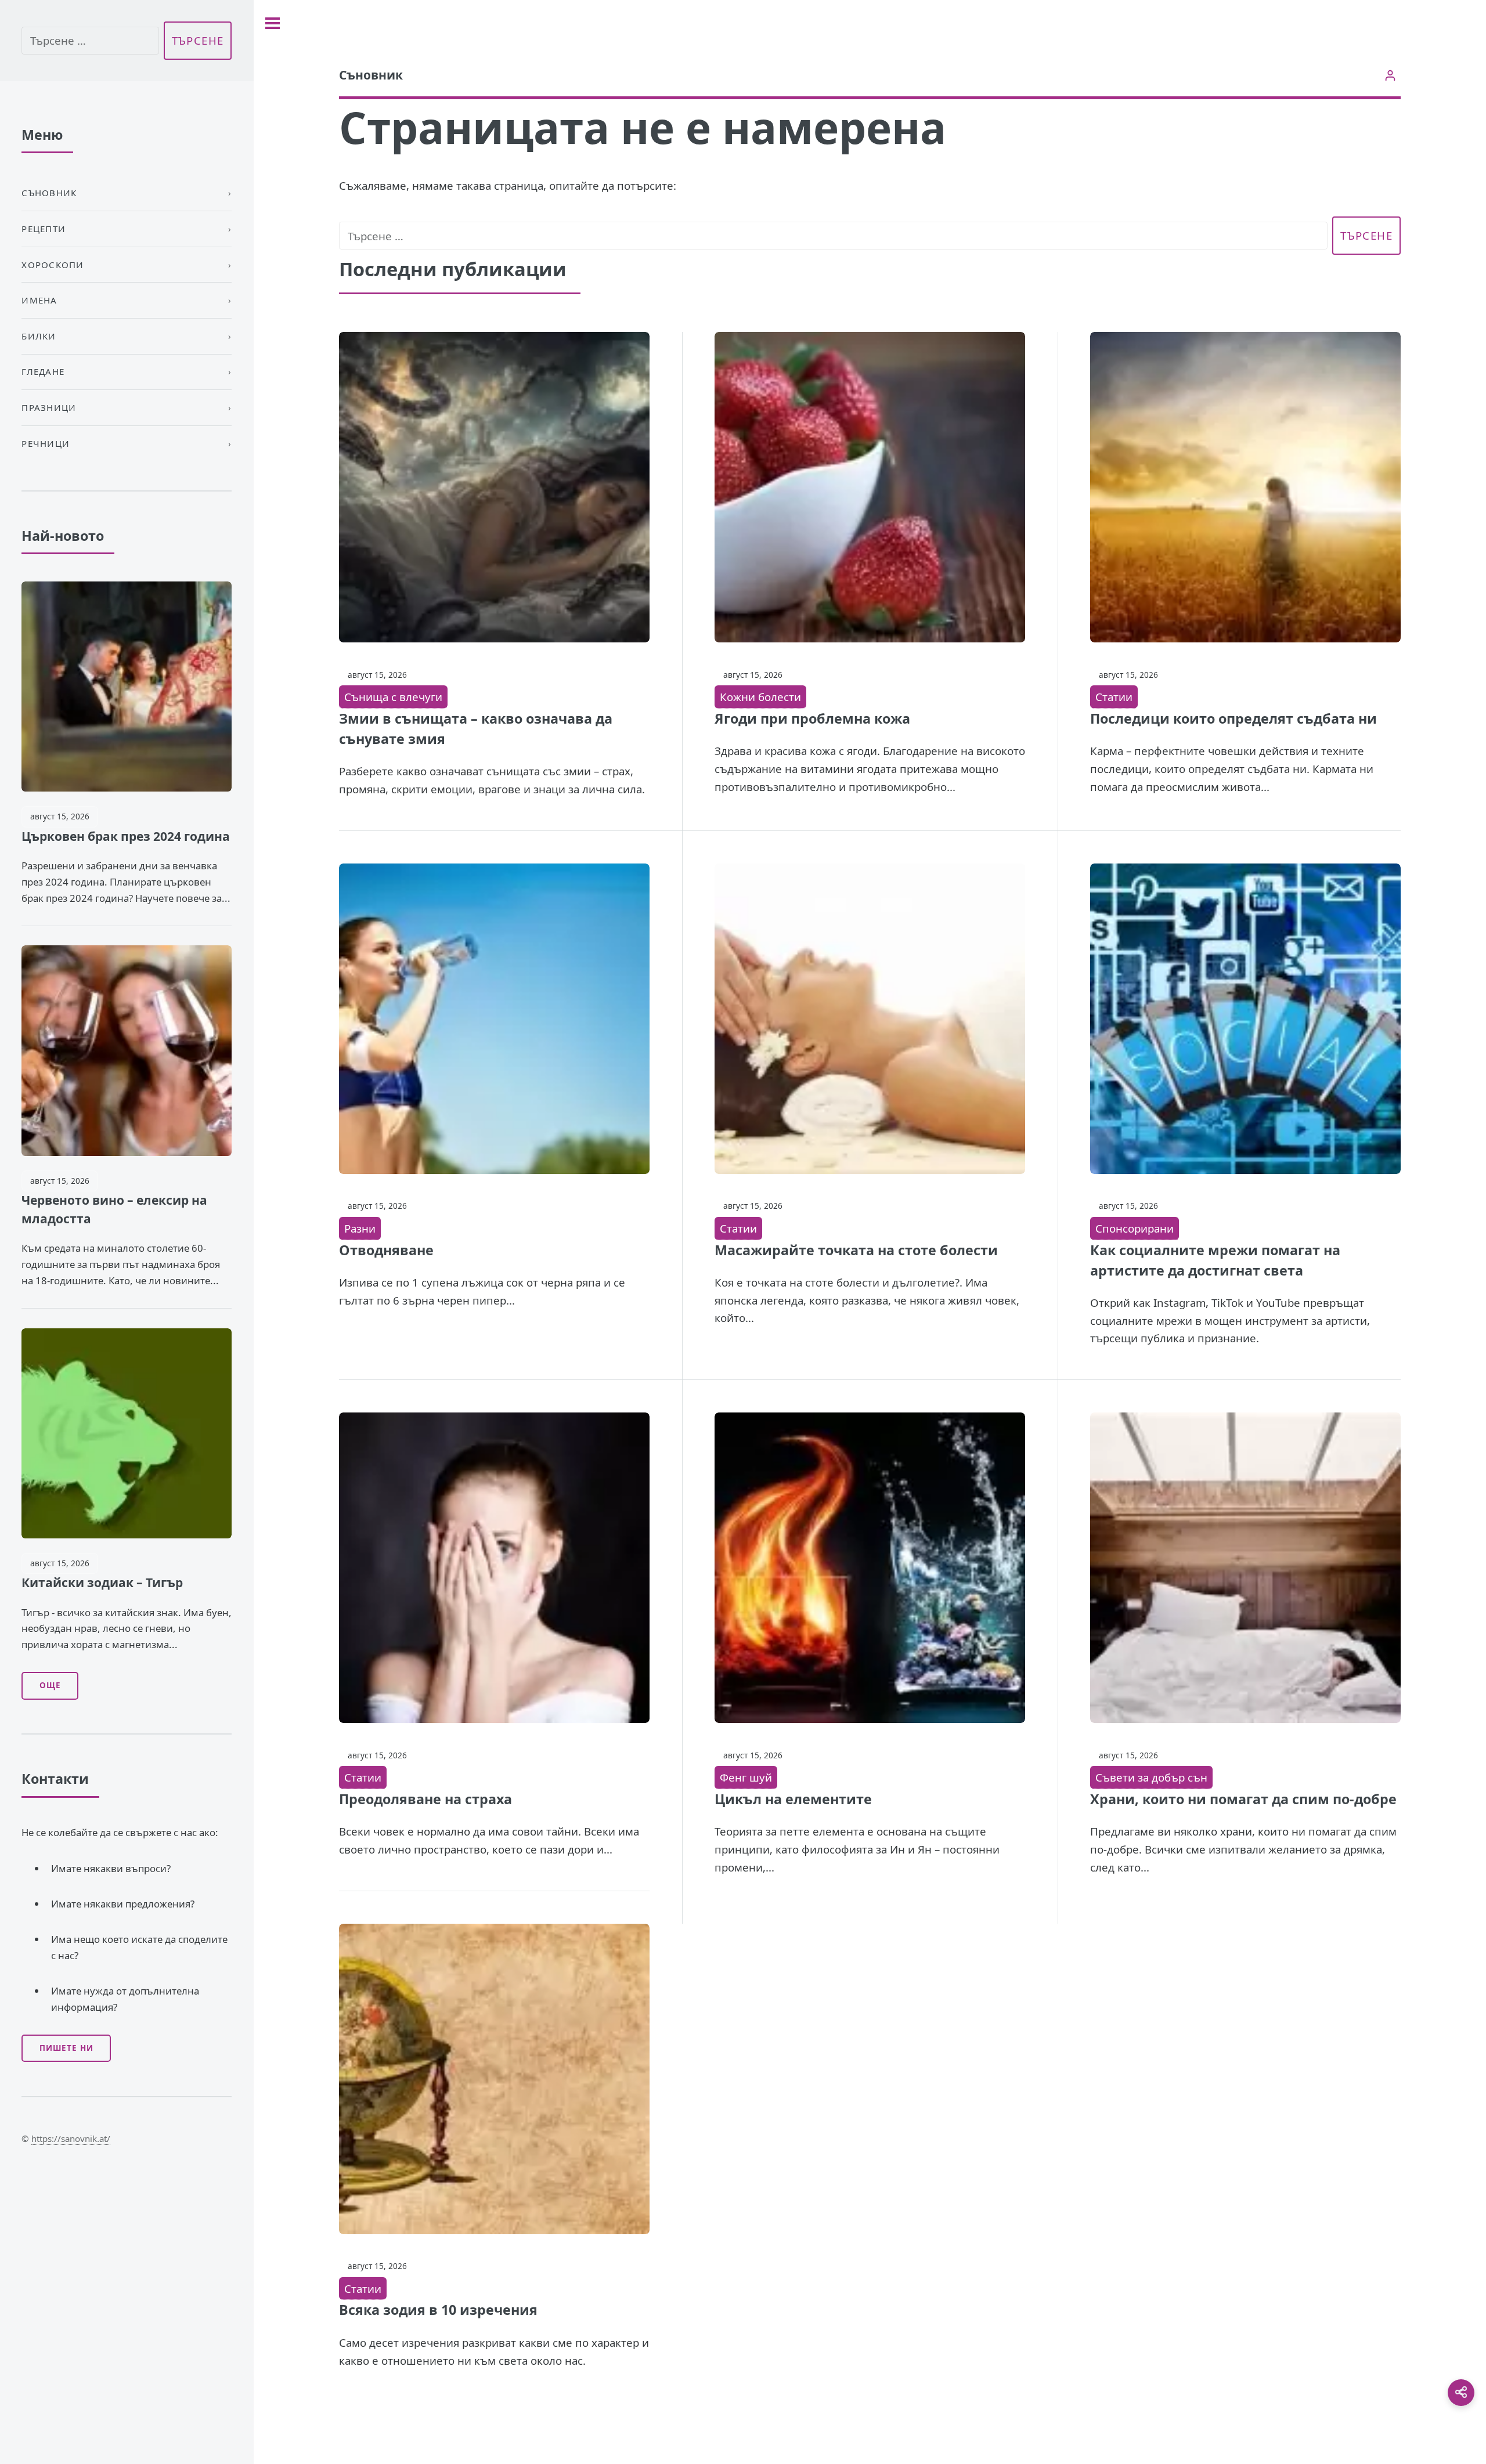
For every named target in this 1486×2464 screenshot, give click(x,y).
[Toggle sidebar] (273, 23)
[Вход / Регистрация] (1391, 75)
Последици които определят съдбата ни (1233, 718)
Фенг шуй (746, 1777)
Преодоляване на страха (425, 1799)
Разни (360, 1228)
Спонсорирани (1135, 1228)
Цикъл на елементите (793, 1799)
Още (50, 1685)
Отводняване (386, 1250)
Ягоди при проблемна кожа (812, 718)
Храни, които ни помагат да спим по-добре (1243, 1799)
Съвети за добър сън (1151, 1777)
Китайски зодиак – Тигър (102, 1583)
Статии (1114, 697)
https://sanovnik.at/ (71, 2138)
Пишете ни (66, 2048)
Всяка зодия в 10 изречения (438, 2310)
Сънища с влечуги (393, 697)
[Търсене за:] (834, 236)
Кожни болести (760, 697)
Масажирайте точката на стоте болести (856, 1250)
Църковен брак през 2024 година (126, 836)
